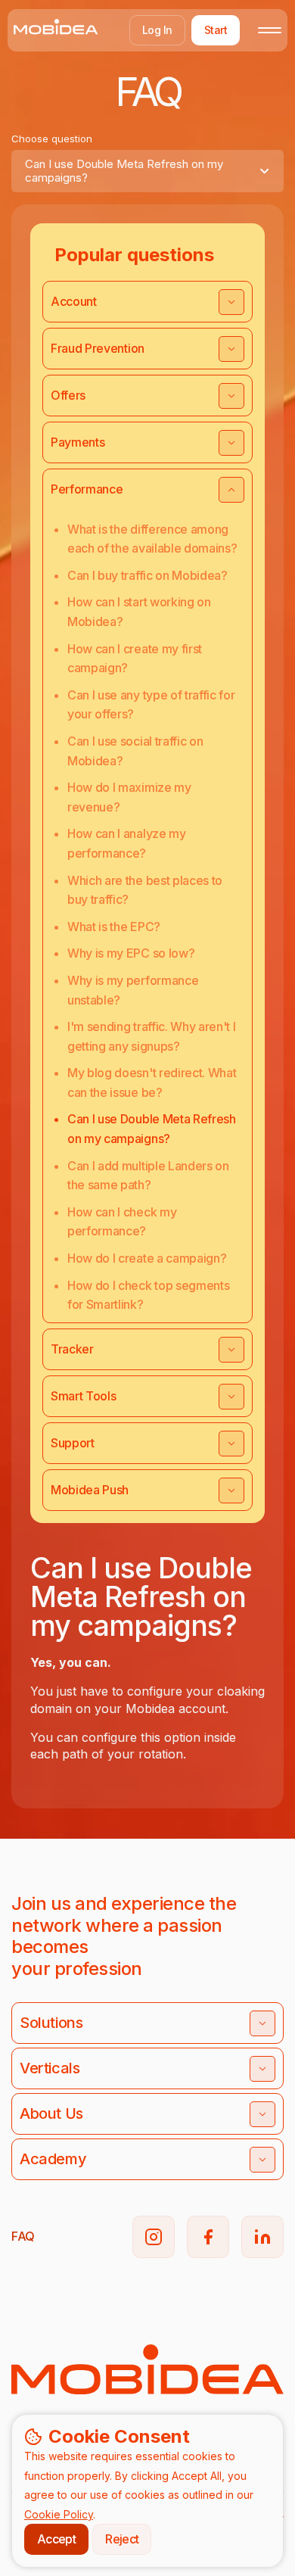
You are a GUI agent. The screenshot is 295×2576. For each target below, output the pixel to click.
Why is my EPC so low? (131, 953)
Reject (122, 2539)
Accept (56, 2539)
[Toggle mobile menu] (270, 30)
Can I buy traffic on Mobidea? (147, 575)
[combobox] (147, 171)
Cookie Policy (59, 2514)
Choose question (52, 139)
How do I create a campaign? (147, 1258)
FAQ (23, 2236)
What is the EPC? (114, 927)
